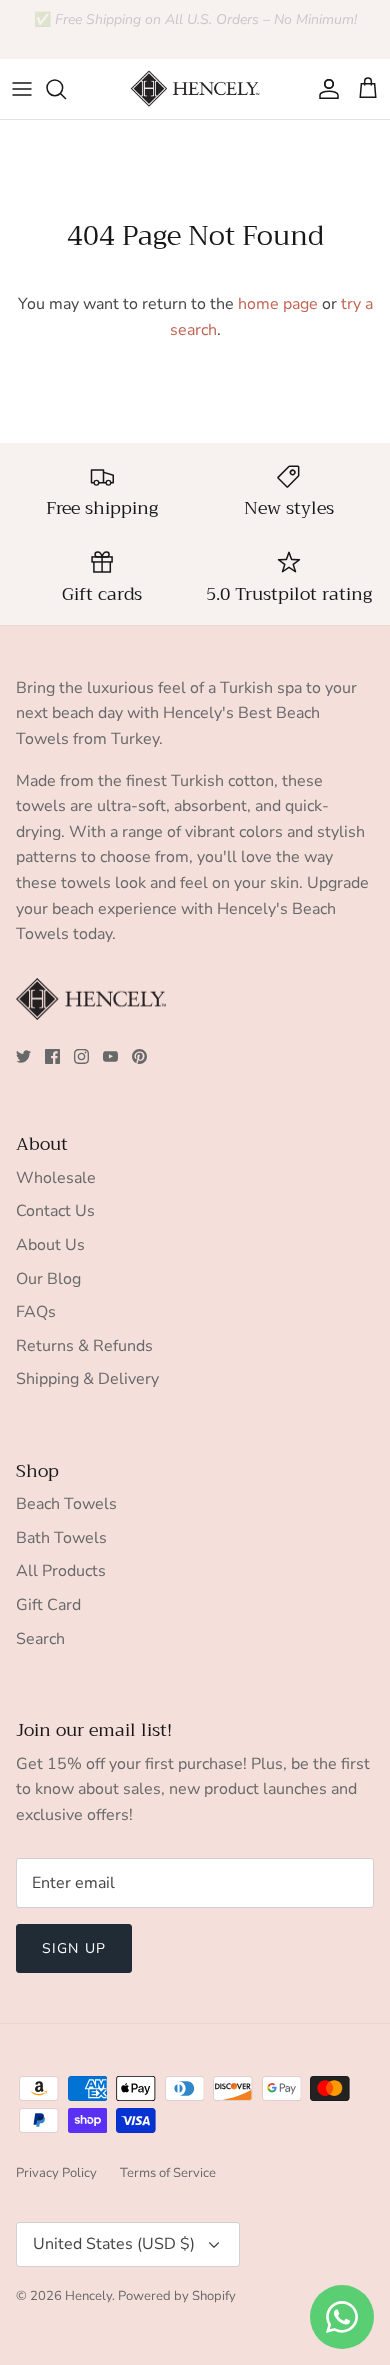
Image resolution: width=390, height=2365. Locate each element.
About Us (50, 1245)
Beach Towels (66, 1504)
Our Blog (48, 1279)
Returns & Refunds (84, 1346)
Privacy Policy (56, 2173)
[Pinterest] (139, 1056)
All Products (61, 1571)
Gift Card (48, 1605)
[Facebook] (52, 1056)
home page (278, 304)
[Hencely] (195, 89)
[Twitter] (23, 1056)
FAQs (36, 1312)
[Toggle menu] (22, 89)
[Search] (66, 89)
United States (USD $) (114, 2244)
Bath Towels (61, 1538)
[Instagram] (81, 1056)
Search (40, 1639)
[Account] (324, 89)
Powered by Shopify (177, 2296)
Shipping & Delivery (87, 1379)
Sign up (74, 1948)
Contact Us (55, 1211)
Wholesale (56, 1178)
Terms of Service (168, 2173)
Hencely (88, 2296)
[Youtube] (110, 1056)
